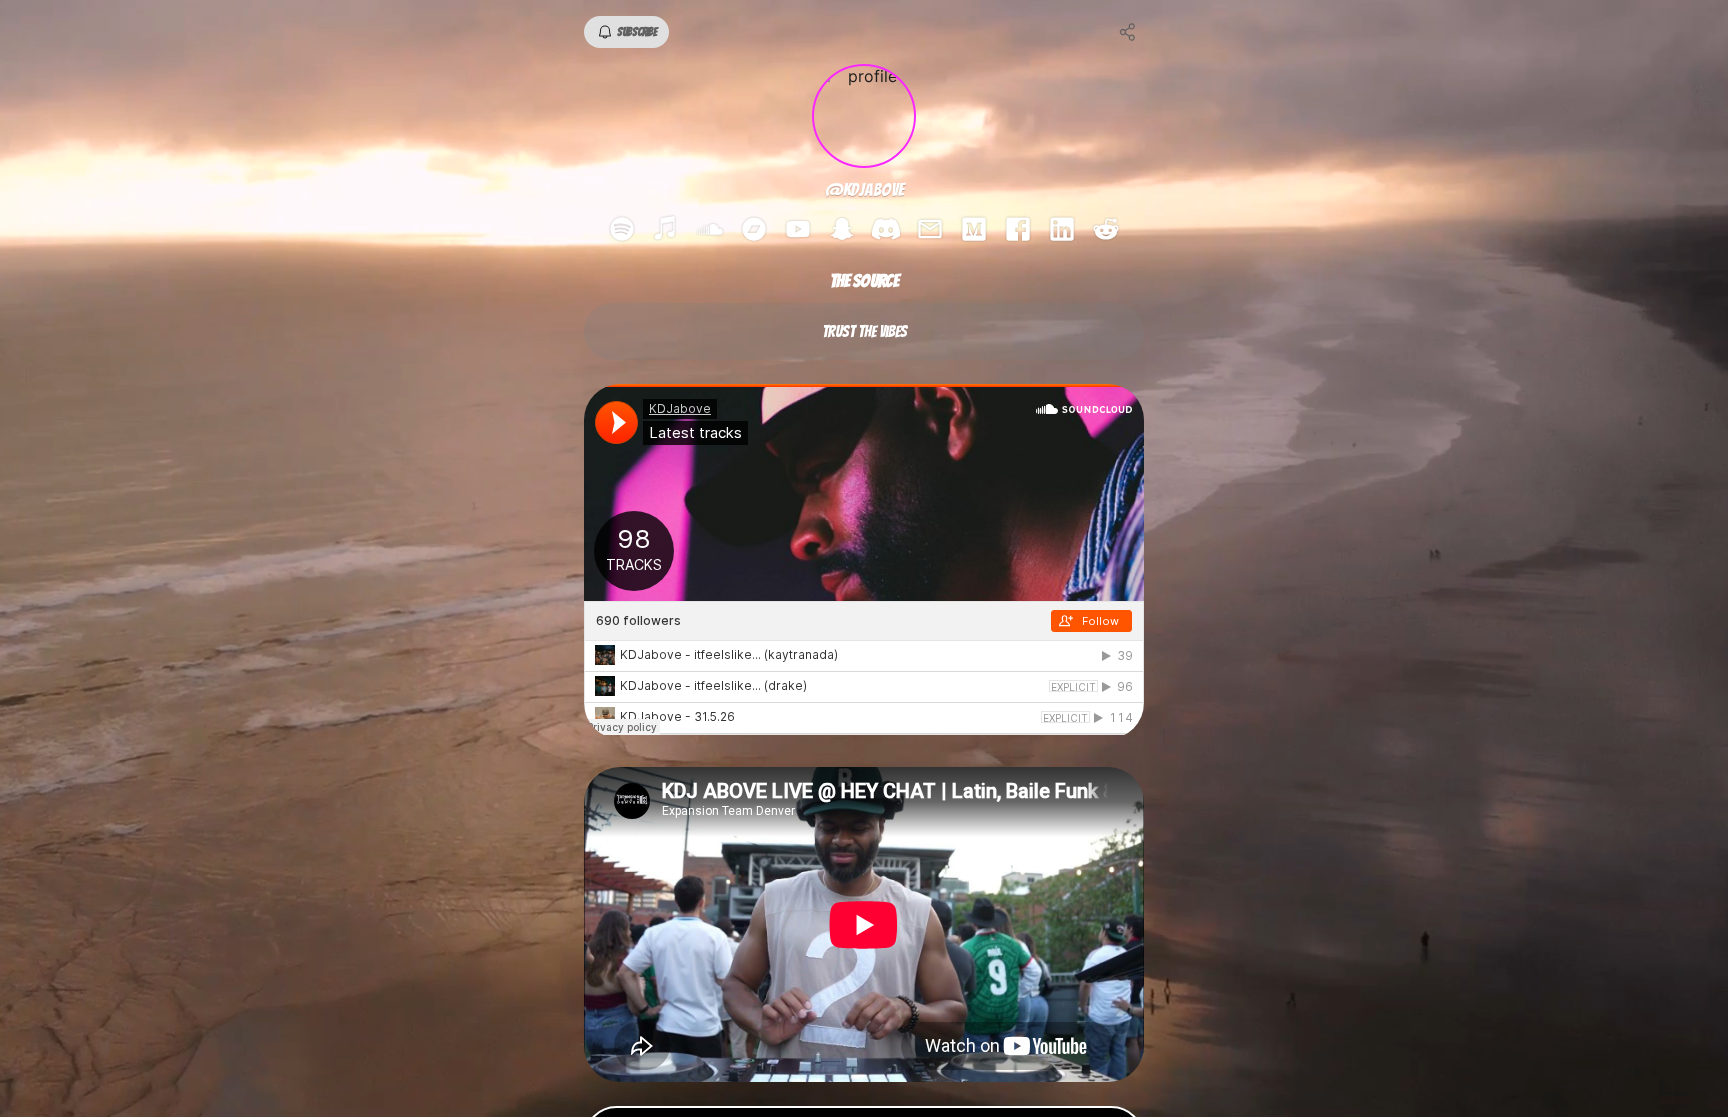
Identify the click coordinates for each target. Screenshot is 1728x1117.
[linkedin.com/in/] (1062, 231)
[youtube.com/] (798, 231)
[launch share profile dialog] (1128, 32)
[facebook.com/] (1018, 231)
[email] (930, 231)
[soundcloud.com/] (710, 231)
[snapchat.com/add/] (842, 231)
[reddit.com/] (1106, 231)
